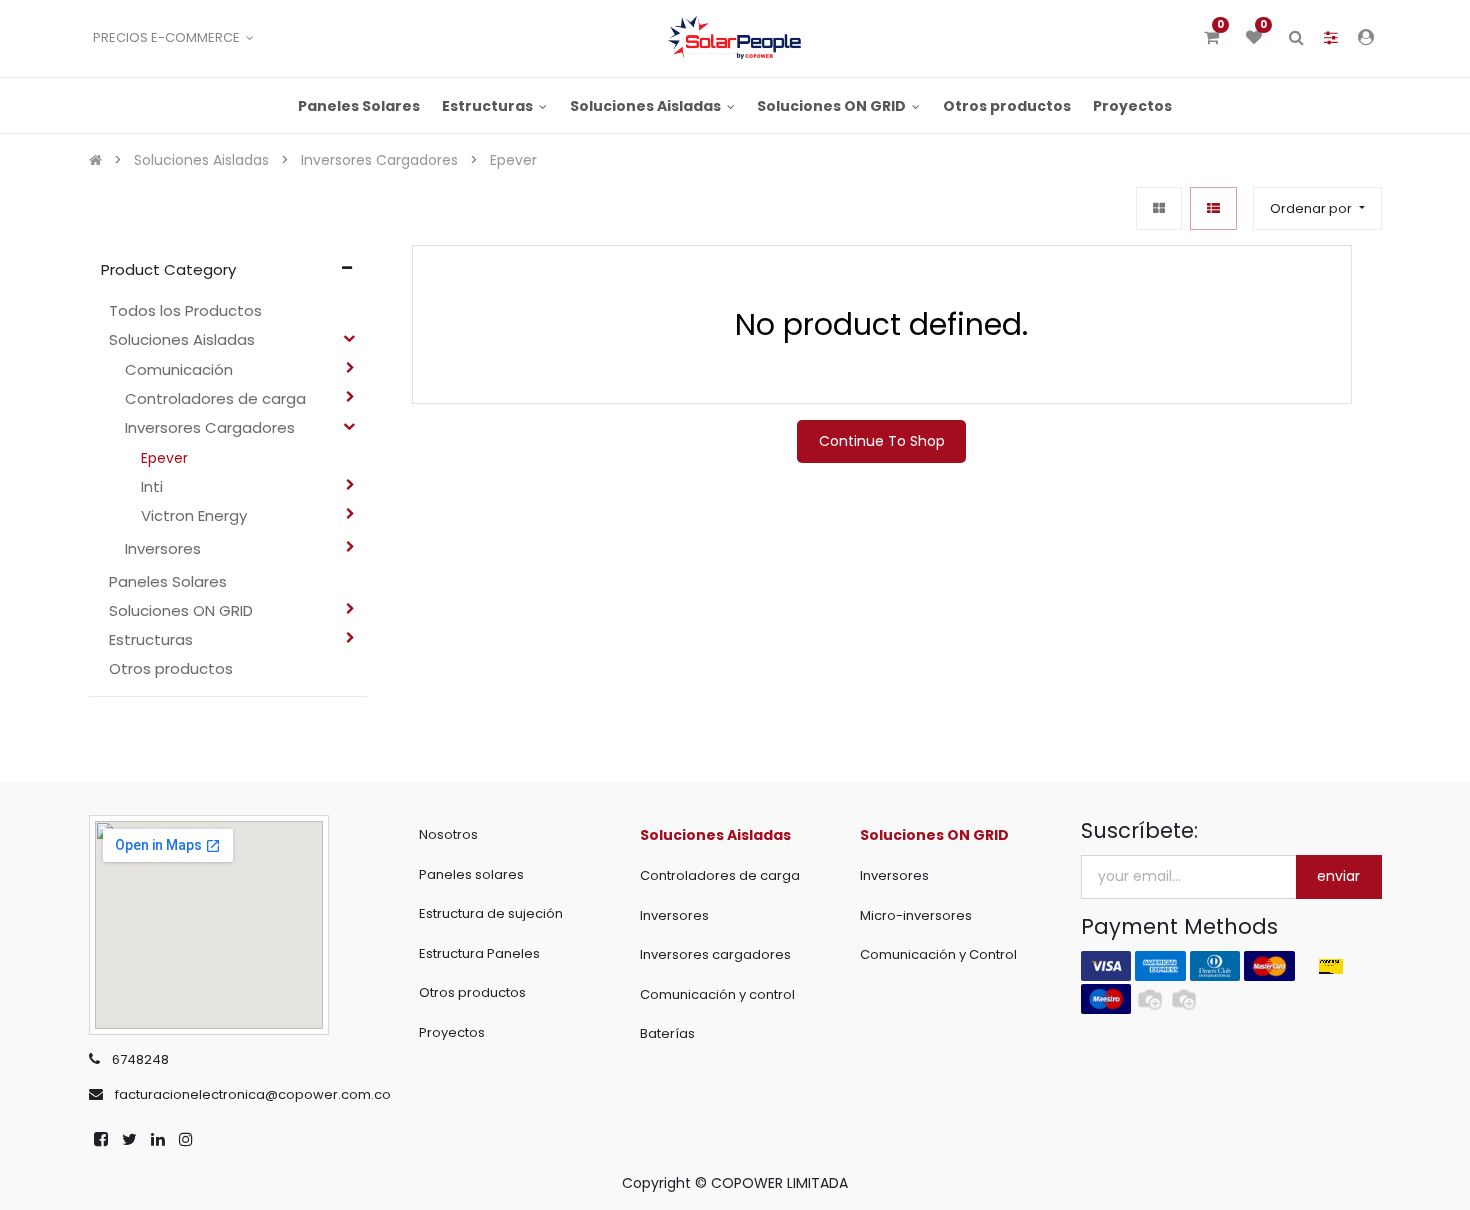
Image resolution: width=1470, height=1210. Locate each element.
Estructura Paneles (479, 953)
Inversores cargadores (715, 954)
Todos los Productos (185, 310)
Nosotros (448, 834)
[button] (1317, 208)
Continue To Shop (882, 441)
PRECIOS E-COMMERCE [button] (168, 37)
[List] (1213, 208)
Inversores (674, 915)
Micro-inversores (916, 915)
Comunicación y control (717, 994)
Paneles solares (471, 874)
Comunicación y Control (938, 954)
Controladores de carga (720, 875)
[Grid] (1159, 208)
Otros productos (472, 992)
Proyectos (452, 1032)
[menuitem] (359, 105)
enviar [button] (1338, 876)
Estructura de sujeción (491, 913)
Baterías (667, 1033)
